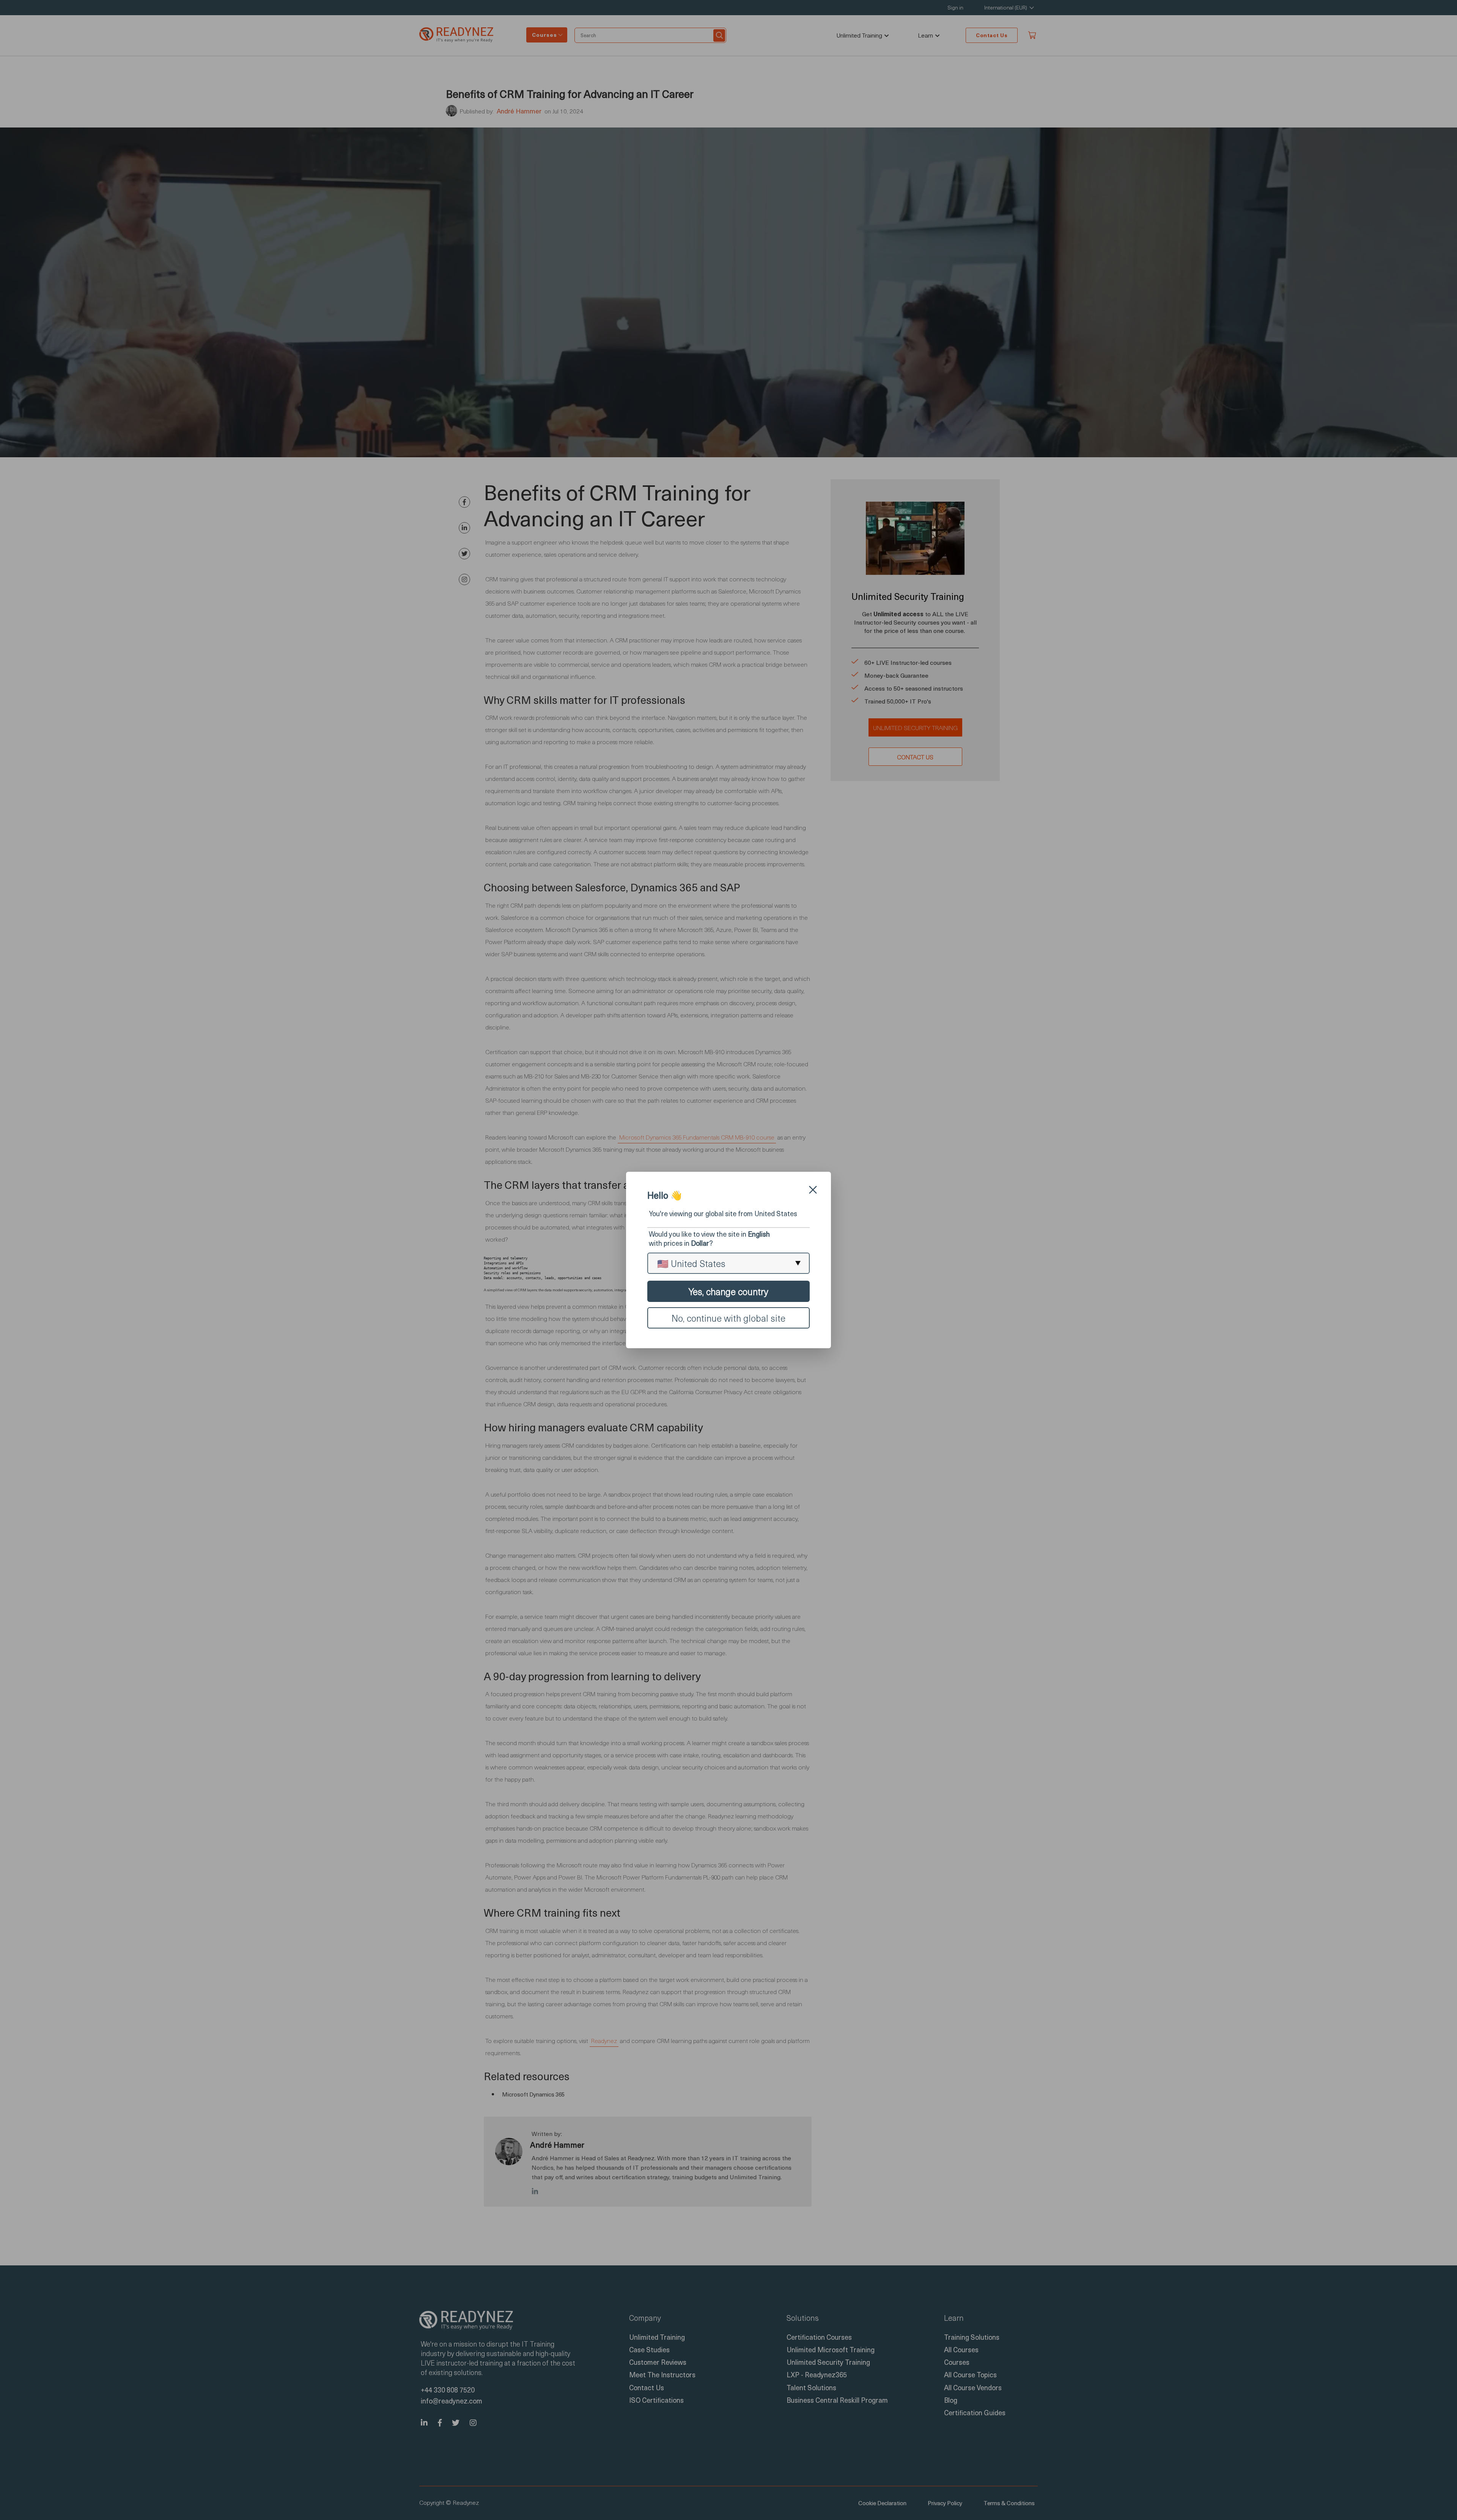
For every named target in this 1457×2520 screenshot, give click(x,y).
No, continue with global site (728, 1318)
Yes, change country (728, 1291)
